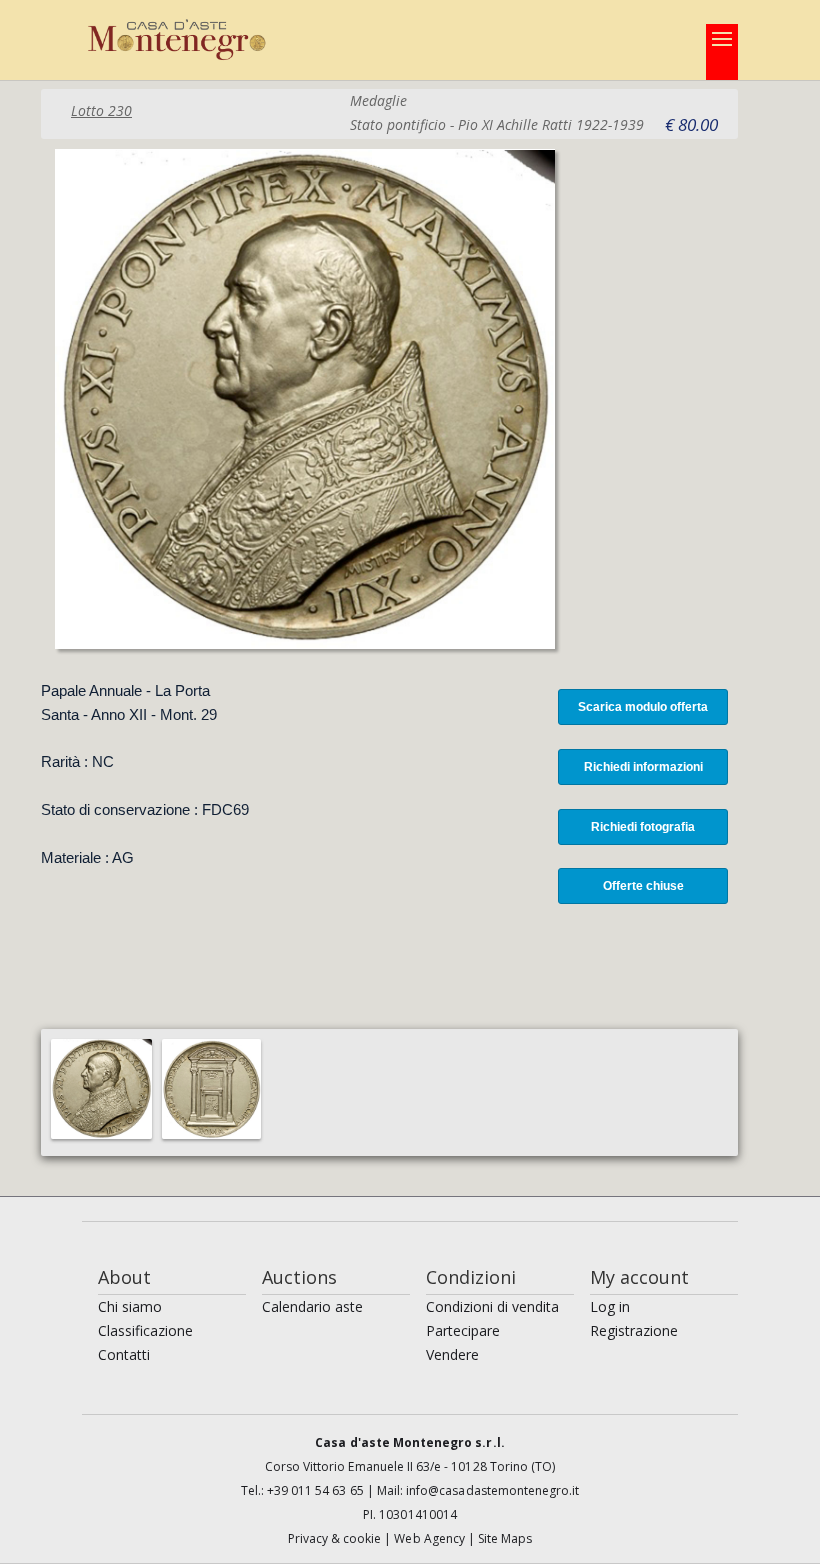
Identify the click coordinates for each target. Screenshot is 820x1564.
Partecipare (463, 1330)
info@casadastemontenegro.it (492, 1490)
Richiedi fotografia (643, 827)
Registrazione (634, 1330)
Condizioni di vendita (492, 1306)
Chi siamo (130, 1306)
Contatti (124, 1354)
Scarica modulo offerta (643, 707)
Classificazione (145, 1330)
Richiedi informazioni (643, 767)
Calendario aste (312, 1306)
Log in (610, 1306)
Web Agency (431, 1538)
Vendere (452, 1354)
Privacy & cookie (336, 1538)
